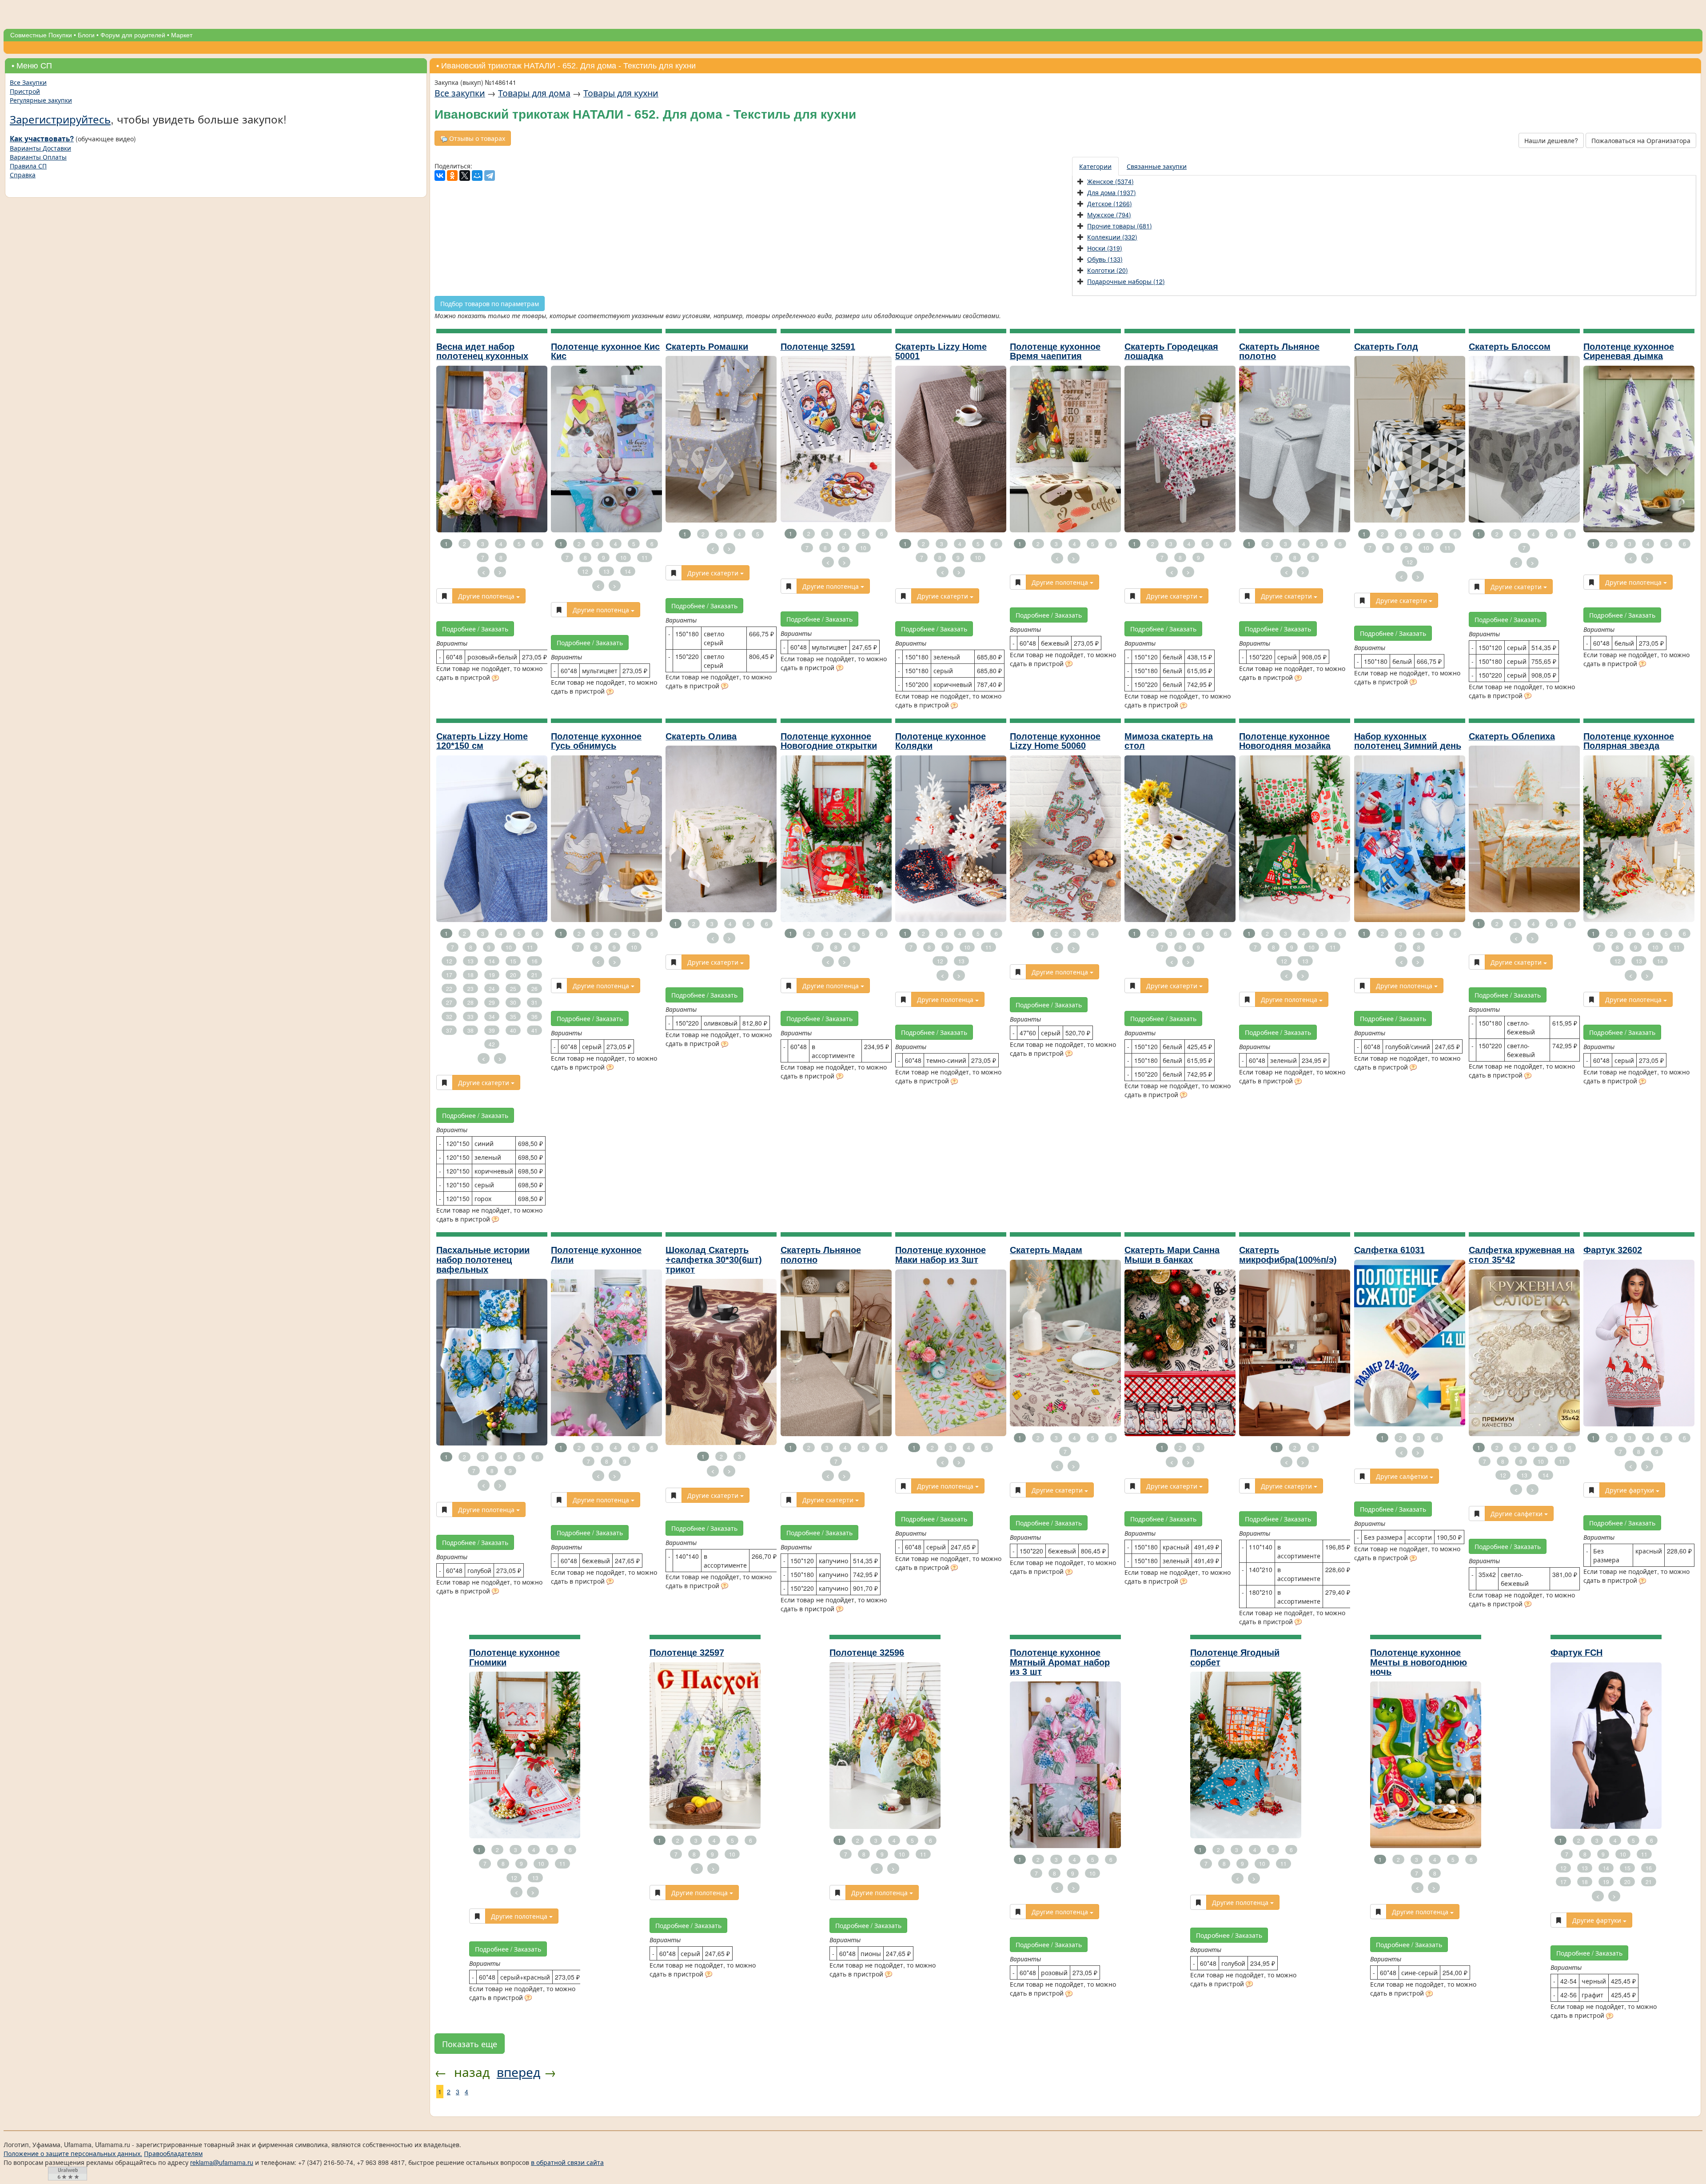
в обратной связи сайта (567, 2162)
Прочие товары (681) (1120, 226)
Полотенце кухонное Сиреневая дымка (1629, 351)
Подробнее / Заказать (475, 629)
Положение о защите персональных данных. (73, 2153)
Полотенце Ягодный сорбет (1235, 1657)
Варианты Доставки (40, 148)
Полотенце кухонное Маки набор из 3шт (941, 1255)
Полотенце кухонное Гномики (514, 1657)
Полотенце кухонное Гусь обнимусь (596, 741)
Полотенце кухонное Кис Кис (605, 351)
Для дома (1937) (1112, 192)
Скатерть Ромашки (707, 347)
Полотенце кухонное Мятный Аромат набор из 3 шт (1060, 1662)
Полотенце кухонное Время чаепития (1055, 351)
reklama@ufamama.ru (222, 2162)
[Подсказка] (495, 679)
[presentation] (1096, 166)
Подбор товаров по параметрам (490, 303)
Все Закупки (28, 82)
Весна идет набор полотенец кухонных (482, 351)
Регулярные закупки (41, 100)
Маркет (182, 35)
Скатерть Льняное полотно (1279, 351)
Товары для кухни (621, 93)
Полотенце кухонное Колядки (941, 741)
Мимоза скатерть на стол (1169, 741)
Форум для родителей (133, 35)
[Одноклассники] (452, 176)
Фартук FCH (1576, 1653)
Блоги (86, 35)
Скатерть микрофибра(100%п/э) (1288, 1255)
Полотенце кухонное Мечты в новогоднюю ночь (1419, 1662)
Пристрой (25, 91)
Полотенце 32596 (867, 1653)
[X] (465, 176)
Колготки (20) (1108, 270)
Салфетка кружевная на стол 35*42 (1522, 1255)
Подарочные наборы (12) (1126, 281)
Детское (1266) (1110, 204)
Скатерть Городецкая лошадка (1171, 351)
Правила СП (28, 166)
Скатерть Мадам (1046, 1250)
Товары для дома (534, 93)
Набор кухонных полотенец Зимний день (1408, 741)
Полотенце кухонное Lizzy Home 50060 (1055, 741)
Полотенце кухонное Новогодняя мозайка (1285, 741)
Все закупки (460, 93)
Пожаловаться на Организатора (1641, 140)
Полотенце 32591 (818, 347)
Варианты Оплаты (38, 157)
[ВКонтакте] (440, 176)
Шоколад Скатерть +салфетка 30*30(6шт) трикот (714, 1260)
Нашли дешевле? (1551, 140)
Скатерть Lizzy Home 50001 (941, 351)
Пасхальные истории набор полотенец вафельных (483, 1260)
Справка (23, 175)
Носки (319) (1105, 248)
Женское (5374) (1110, 181)
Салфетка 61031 (1389, 1250)
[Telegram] (490, 176)
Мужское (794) (1109, 215)
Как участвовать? (42, 139)
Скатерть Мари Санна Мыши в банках (1172, 1255)
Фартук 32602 (1613, 1250)
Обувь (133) (1105, 259)
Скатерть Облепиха (1512, 736)
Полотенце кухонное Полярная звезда (1629, 741)
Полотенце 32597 (687, 1653)
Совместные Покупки (41, 35)
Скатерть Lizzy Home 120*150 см (482, 741)
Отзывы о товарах (476, 138)
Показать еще (470, 2044)
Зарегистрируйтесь (60, 119)
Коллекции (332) (1112, 237)
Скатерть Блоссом (1510, 347)
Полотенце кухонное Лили (596, 1255)
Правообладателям (173, 2153)
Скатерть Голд (1386, 347)
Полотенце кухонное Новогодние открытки (829, 741)
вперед (518, 2072)
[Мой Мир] (477, 176)
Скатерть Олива (701, 736)
